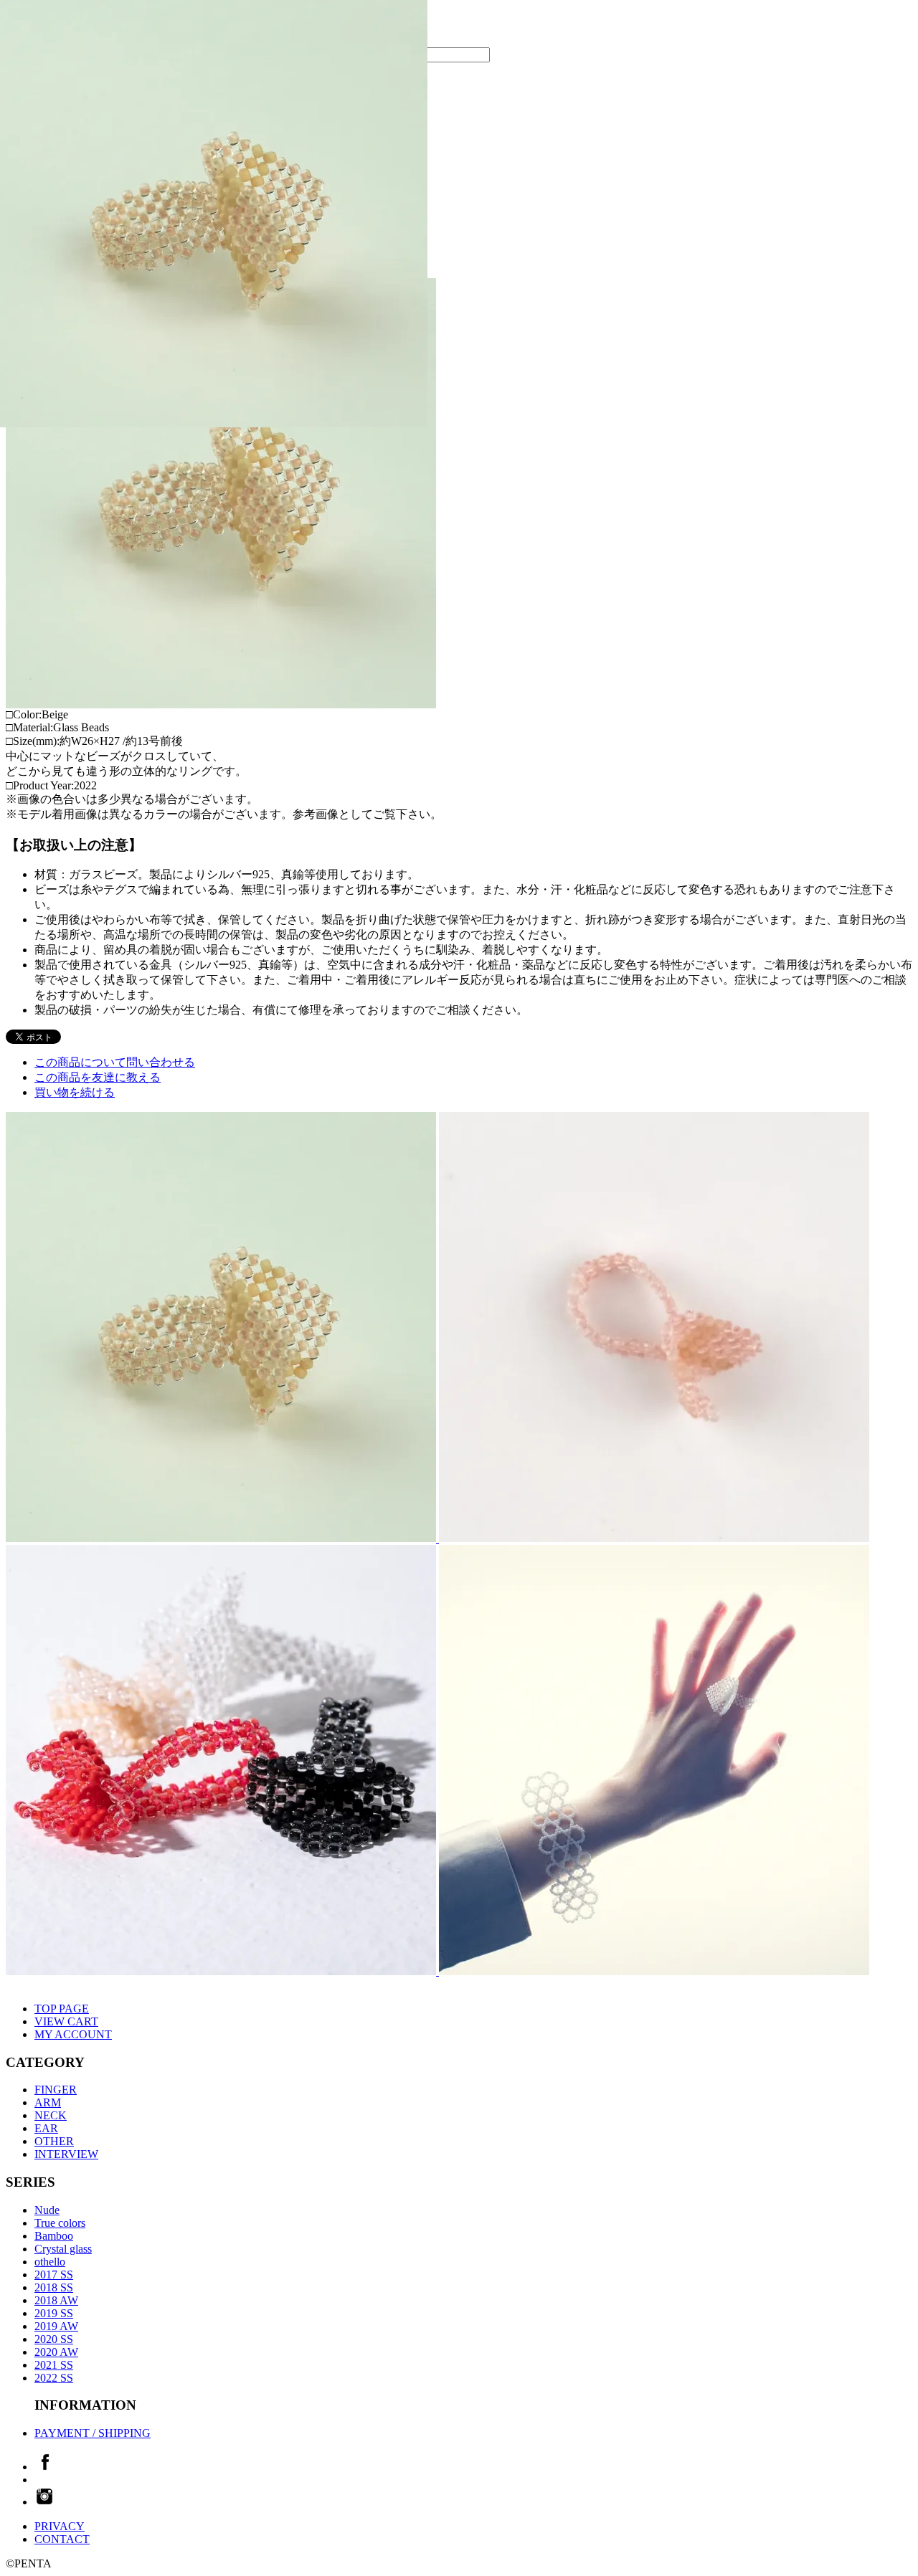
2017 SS (54, 2275)
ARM (48, 2102)
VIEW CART (66, 2021)
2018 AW (56, 2300)
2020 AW (56, 2352)
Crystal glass (63, 2249)
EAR (46, 2128)
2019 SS (54, 2313)
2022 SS (54, 2378)
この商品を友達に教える (98, 1077)
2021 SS (54, 2365)
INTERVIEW (66, 2154)
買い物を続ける (75, 1092)
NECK (51, 2115)
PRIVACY (60, 2526)
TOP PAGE (62, 2009)
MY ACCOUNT (73, 2034)
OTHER (54, 2141)
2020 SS (54, 2339)
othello (50, 2262)
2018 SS (54, 2287)
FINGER (56, 2090)
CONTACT (62, 2539)
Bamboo (54, 2236)
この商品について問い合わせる (115, 1062)
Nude (47, 2210)
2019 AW (56, 2326)
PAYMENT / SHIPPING (93, 2433)
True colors (60, 2223)
